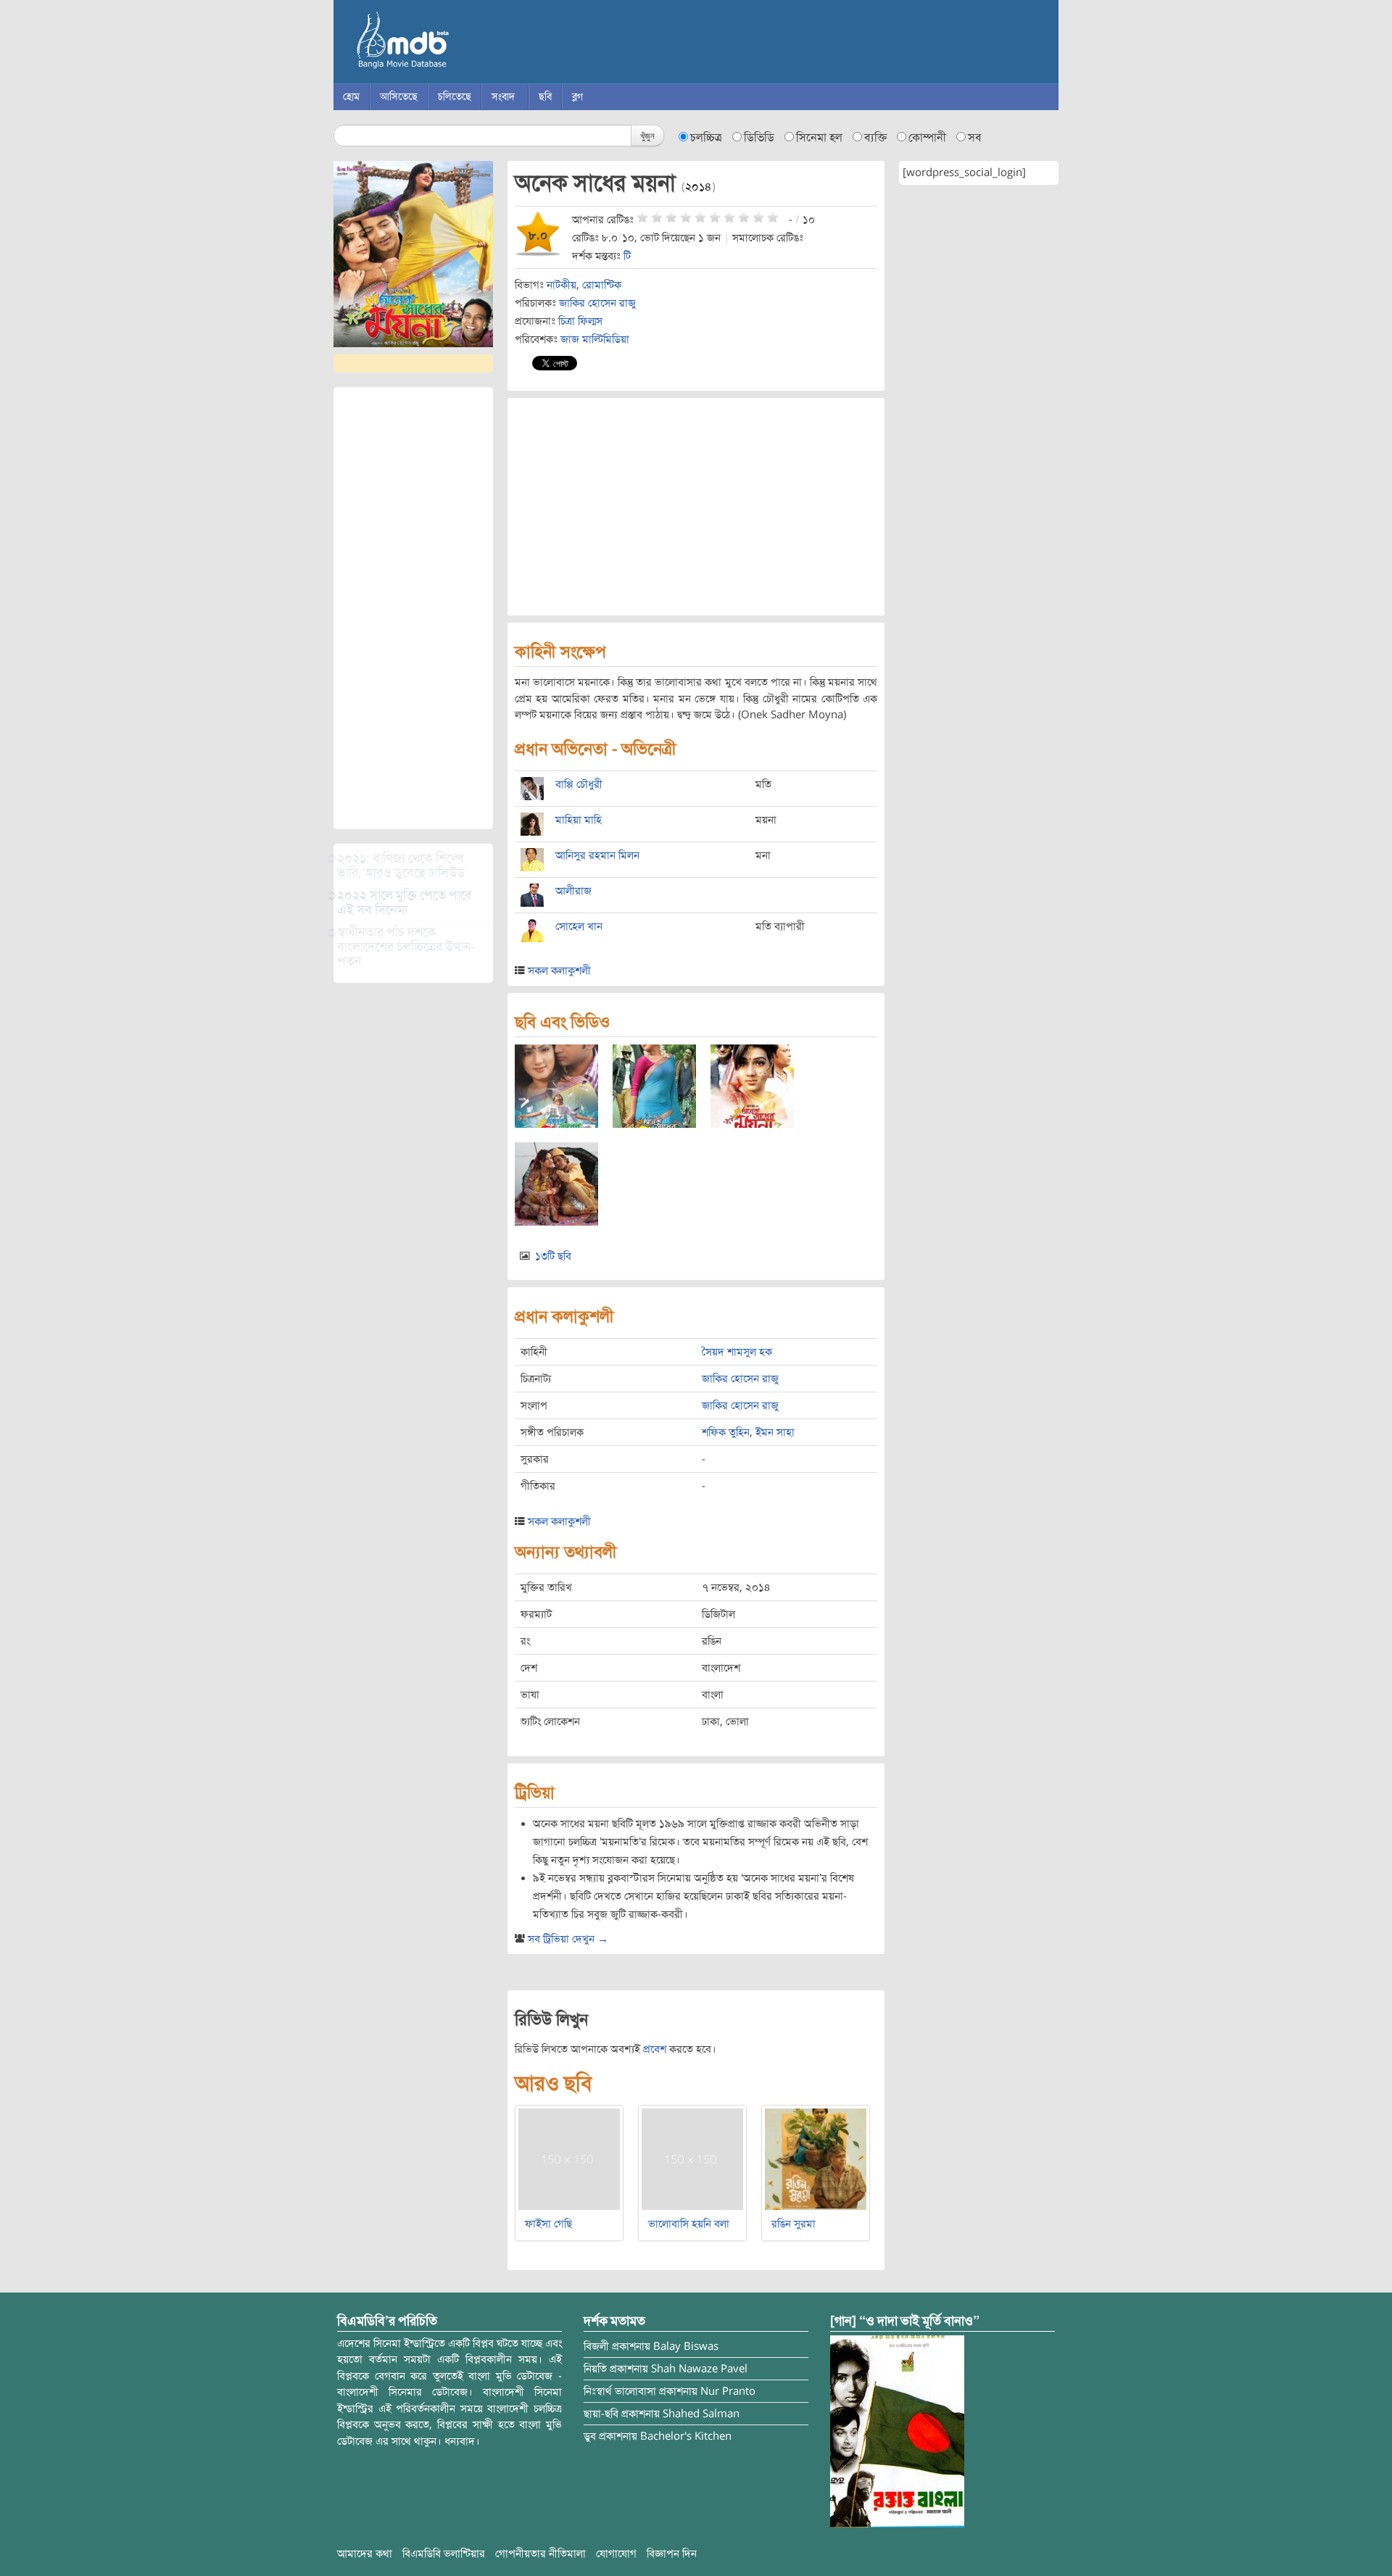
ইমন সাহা (775, 1432)
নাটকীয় (562, 285)
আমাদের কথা (365, 2554)
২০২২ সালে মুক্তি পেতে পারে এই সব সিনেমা (404, 902)
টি (627, 256)
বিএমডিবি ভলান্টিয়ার (444, 2554)
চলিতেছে (455, 97)
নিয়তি (595, 2369)
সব (975, 138)
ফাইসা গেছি (548, 2224)
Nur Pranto (728, 2391)
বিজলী (596, 2346)
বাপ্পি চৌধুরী (579, 784)
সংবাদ (503, 97)
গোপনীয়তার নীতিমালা (540, 2554)
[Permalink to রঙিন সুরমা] (816, 2159)
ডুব (590, 2436)
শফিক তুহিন (726, 1432)
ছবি (545, 97)
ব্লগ (577, 97)
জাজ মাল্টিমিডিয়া (595, 339)
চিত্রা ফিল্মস (580, 321)
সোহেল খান (579, 926)
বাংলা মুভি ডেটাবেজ (464, 43)
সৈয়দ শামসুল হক (737, 1352)
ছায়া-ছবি (601, 2414)
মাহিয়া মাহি (579, 820)
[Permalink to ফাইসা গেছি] (569, 2159)
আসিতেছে (399, 97)
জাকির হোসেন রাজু (597, 303)
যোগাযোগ (616, 2554)
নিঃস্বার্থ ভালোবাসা (620, 2391)
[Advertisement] (413, 608)
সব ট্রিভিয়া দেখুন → (568, 1939)
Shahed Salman (701, 2414)
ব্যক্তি (875, 138)
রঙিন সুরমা (794, 2224)
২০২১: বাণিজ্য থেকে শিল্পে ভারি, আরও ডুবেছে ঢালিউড (401, 865)
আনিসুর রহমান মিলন (597, 855)
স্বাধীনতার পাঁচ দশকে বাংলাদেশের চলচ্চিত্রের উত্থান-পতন (406, 947)
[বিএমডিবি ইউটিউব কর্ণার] (897, 2430)
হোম (351, 97)
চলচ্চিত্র (706, 138)
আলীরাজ (573, 891)
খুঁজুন (647, 135)
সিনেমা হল (819, 138)
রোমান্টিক (602, 285)
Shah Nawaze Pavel (699, 2369)
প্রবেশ (655, 2049)
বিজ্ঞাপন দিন (672, 2554)
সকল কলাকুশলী (559, 971)
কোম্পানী (927, 138)
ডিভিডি (759, 138)
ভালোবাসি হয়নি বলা (689, 2224)
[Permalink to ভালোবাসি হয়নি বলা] (692, 2159)
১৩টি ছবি (553, 1256)
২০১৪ (699, 187)
